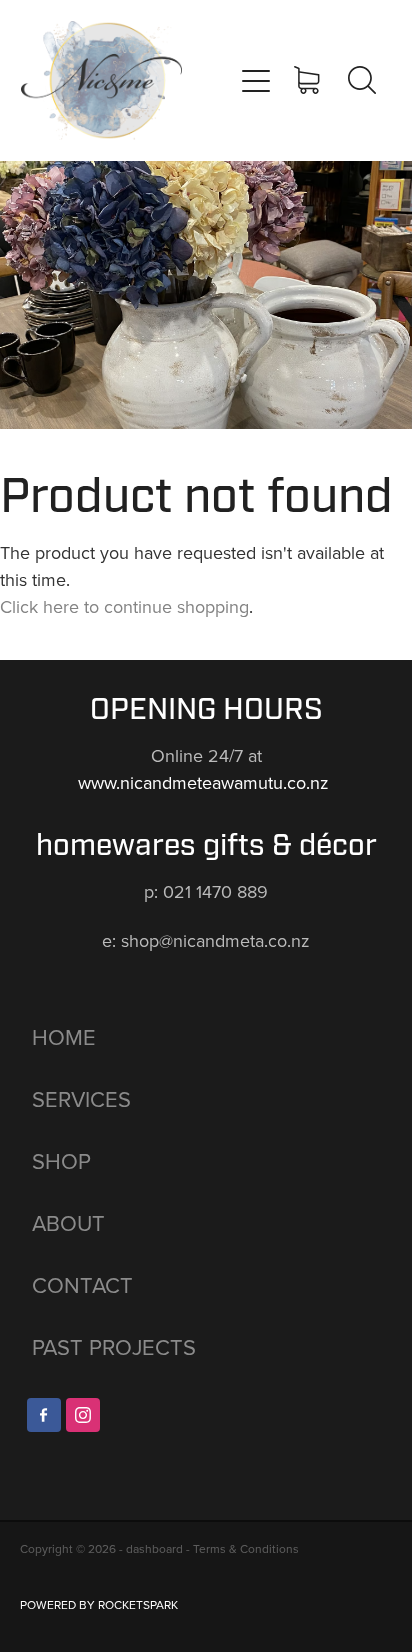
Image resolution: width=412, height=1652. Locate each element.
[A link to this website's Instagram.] (83, 1415)
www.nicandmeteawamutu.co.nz (206, 782)
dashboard (154, 1548)
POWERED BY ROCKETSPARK (99, 1604)
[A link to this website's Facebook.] (44, 1415)
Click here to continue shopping (124, 606)
